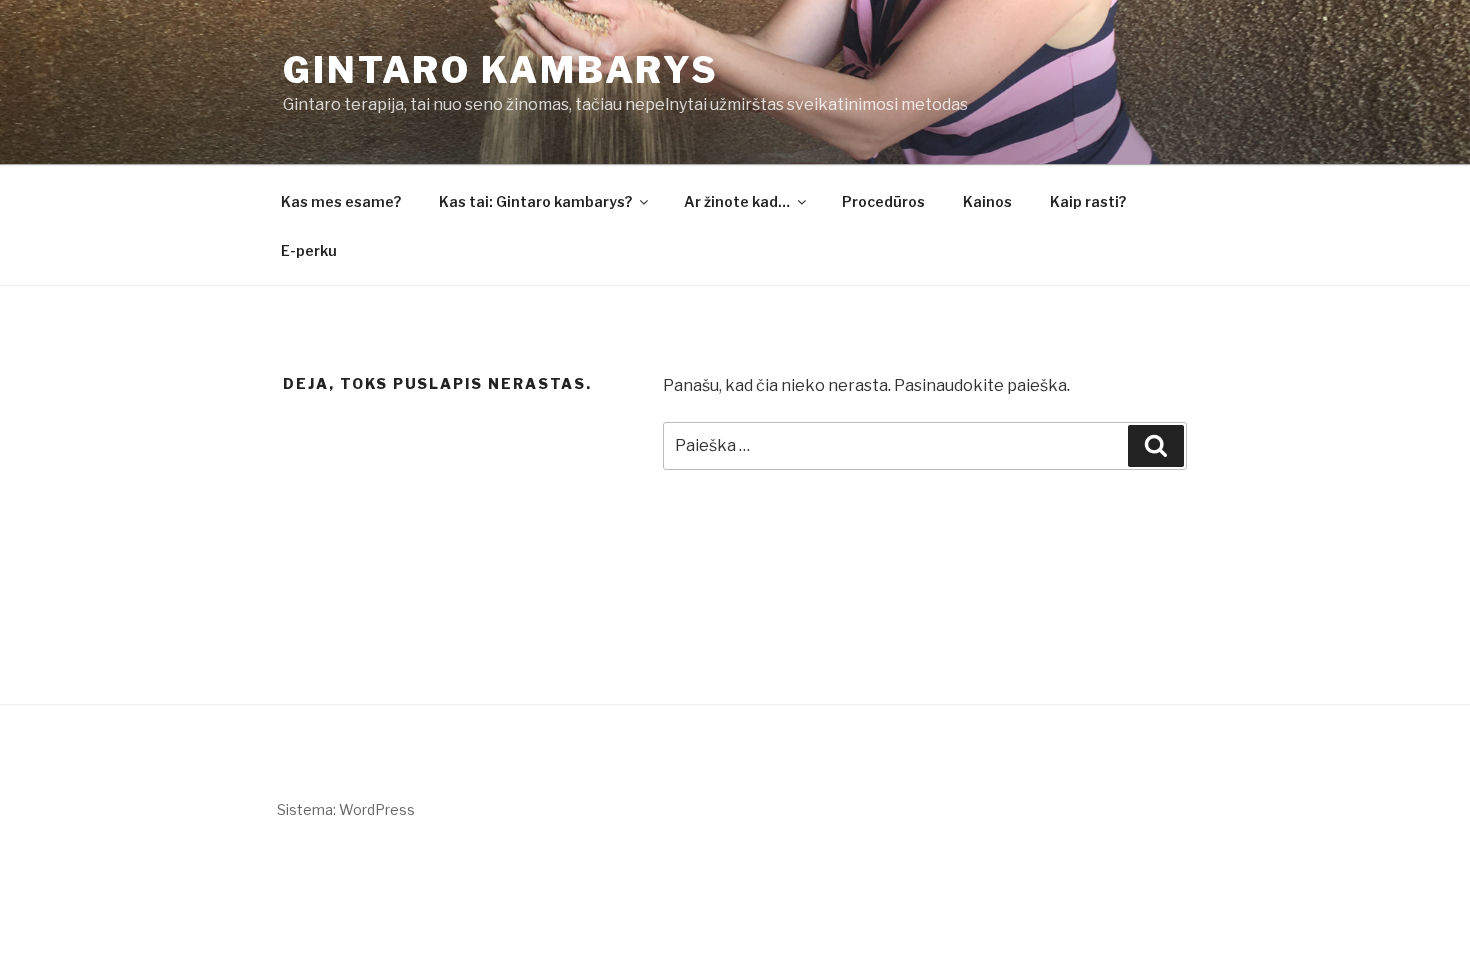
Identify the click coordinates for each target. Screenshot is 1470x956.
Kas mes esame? (341, 201)
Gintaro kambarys (501, 70)
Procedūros (883, 201)
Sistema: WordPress (346, 809)
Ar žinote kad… (737, 201)
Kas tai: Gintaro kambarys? (535, 201)
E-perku (309, 250)
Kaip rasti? (1088, 201)
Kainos (987, 201)
